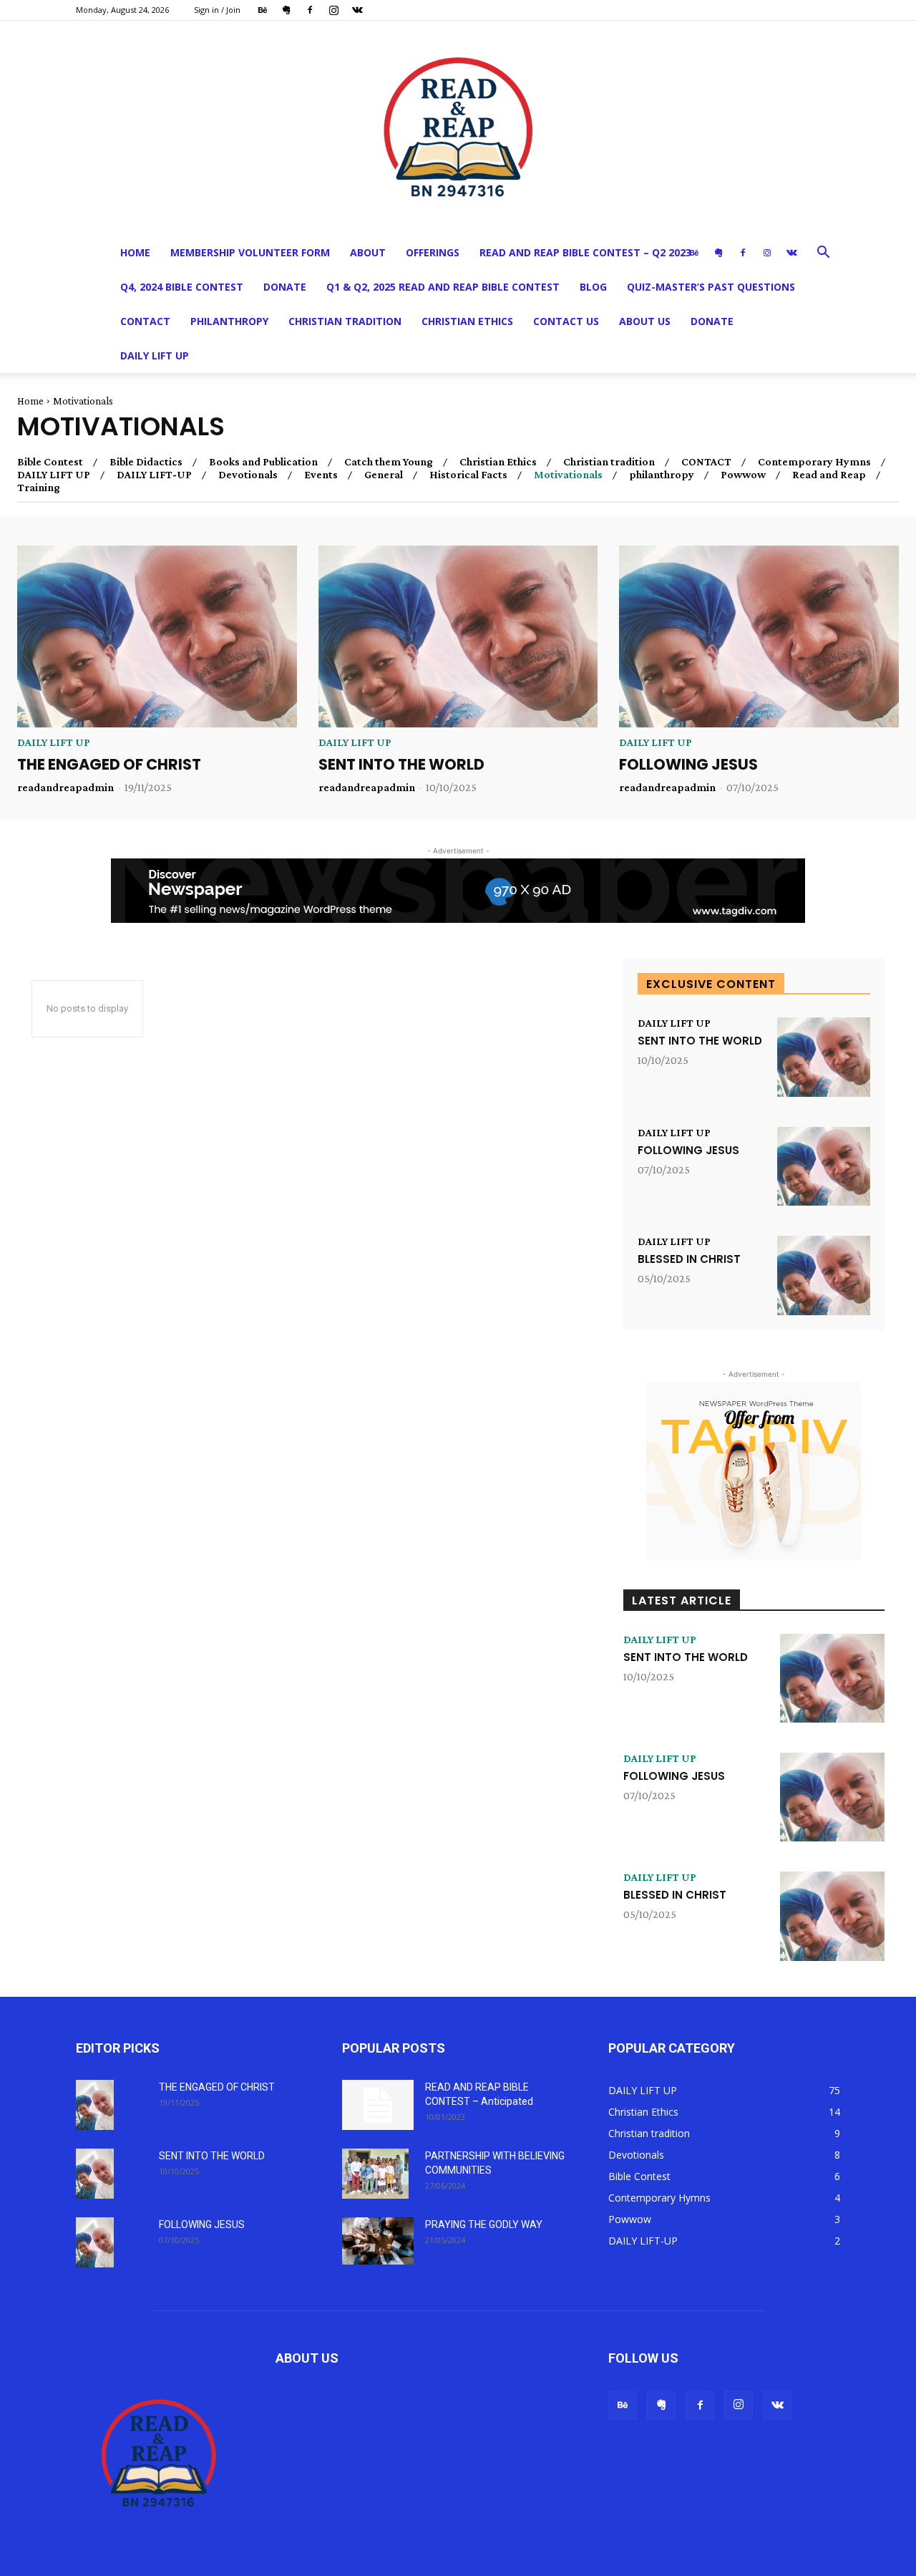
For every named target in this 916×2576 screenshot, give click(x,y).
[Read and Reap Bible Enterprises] (458, 128)
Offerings (433, 252)
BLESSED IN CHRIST (689, 1259)
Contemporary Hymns (814, 462)
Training (39, 488)
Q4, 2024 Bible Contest (182, 287)
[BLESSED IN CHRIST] (824, 1275)
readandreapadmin (65, 787)
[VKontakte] (357, 10)
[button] (823, 254)
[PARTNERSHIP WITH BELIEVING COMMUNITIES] (375, 2174)
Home (135, 252)
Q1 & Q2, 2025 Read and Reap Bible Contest (443, 287)
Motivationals (568, 475)
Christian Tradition (345, 321)
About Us (645, 321)
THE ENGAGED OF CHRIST (111, 764)
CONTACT (706, 462)
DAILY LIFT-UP (154, 475)
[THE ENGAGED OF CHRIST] (157, 636)
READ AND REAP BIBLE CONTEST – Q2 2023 (585, 252)
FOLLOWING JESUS (688, 764)
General (384, 475)
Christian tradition (609, 462)
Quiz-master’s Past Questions (711, 287)
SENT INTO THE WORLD (401, 764)
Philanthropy (229, 321)
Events (321, 475)
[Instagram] (333, 10)
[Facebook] (310, 10)
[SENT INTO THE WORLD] (458, 636)
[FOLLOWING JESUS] (759, 636)
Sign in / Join (217, 10)
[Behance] (263, 10)
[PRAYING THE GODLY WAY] (378, 2241)
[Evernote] (286, 10)
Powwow (743, 475)
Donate (285, 287)
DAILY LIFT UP (155, 355)
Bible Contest (50, 462)
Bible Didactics (146, 462)
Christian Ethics (467, 321)
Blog (593, 287)
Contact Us (566, 321)
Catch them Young (389, 462)
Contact (145, 321)
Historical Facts (468, 475)
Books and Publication (263, 462)
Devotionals (248, 475)
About (368, 252)
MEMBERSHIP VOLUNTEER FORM (250, 252)
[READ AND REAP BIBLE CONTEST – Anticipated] (378, 2105)
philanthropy (662, 475)
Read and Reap (829, 475)
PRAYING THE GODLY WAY (484, 2224)
